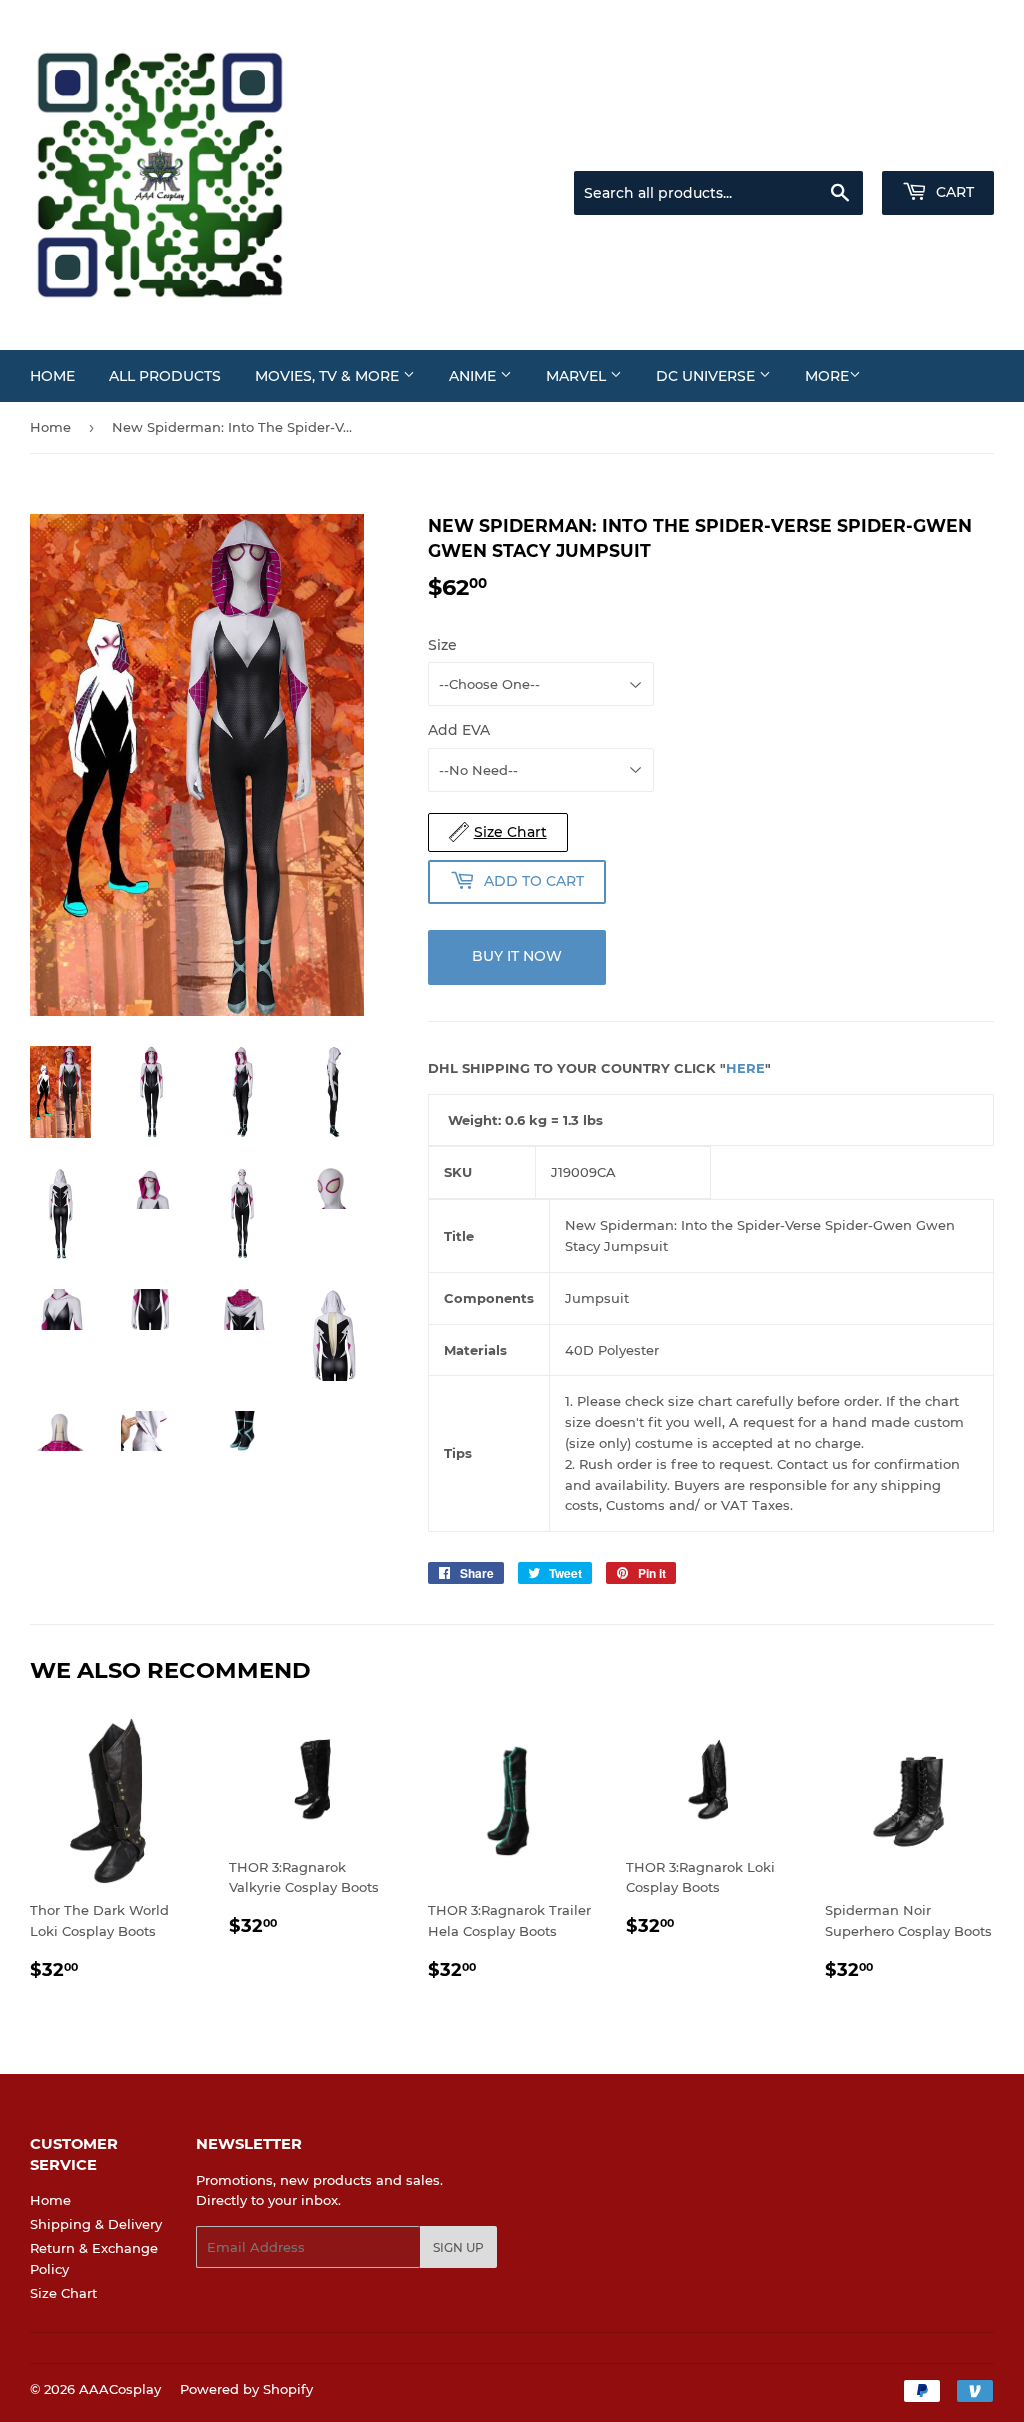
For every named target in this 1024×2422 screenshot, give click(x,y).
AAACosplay (120, 2389)
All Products (165, 376)
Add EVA (459, 730)
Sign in (836, 146)
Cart (953, 192)
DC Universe (707, 376)
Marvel (578, 376)
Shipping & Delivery (96, 2224)
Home (52, 376)
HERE (745, 1068)
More (827, 376)
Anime (474, 376)
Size (442, 645)
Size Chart (63, 2293)
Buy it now (517, 956)
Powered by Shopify (246, 2389)
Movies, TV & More (329, 376)
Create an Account (939, 146)
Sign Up (458, 2247)
